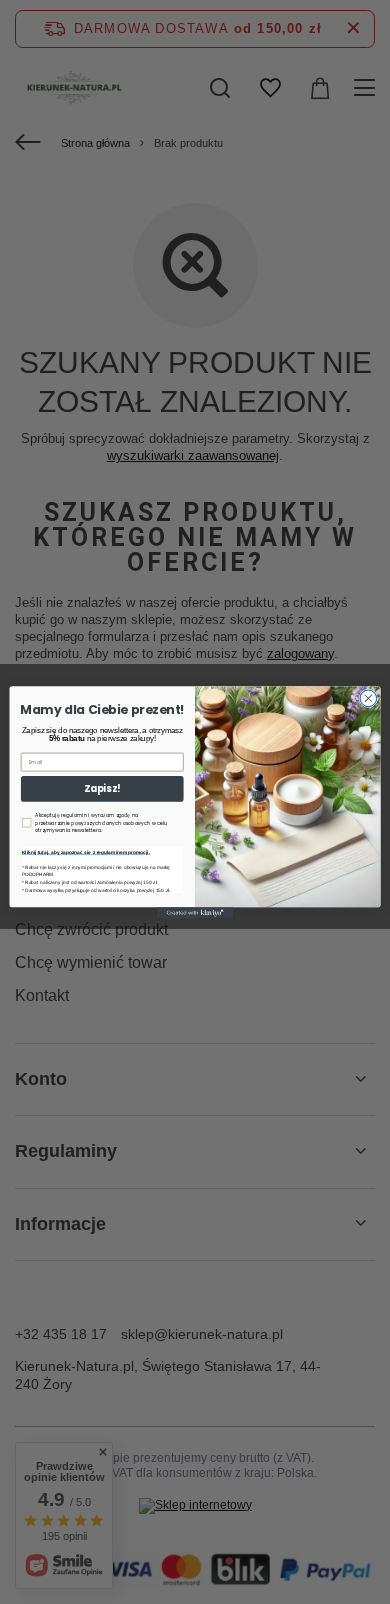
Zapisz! (102, 788)
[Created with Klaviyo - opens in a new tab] (195, 912)
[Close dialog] (368, 698)
